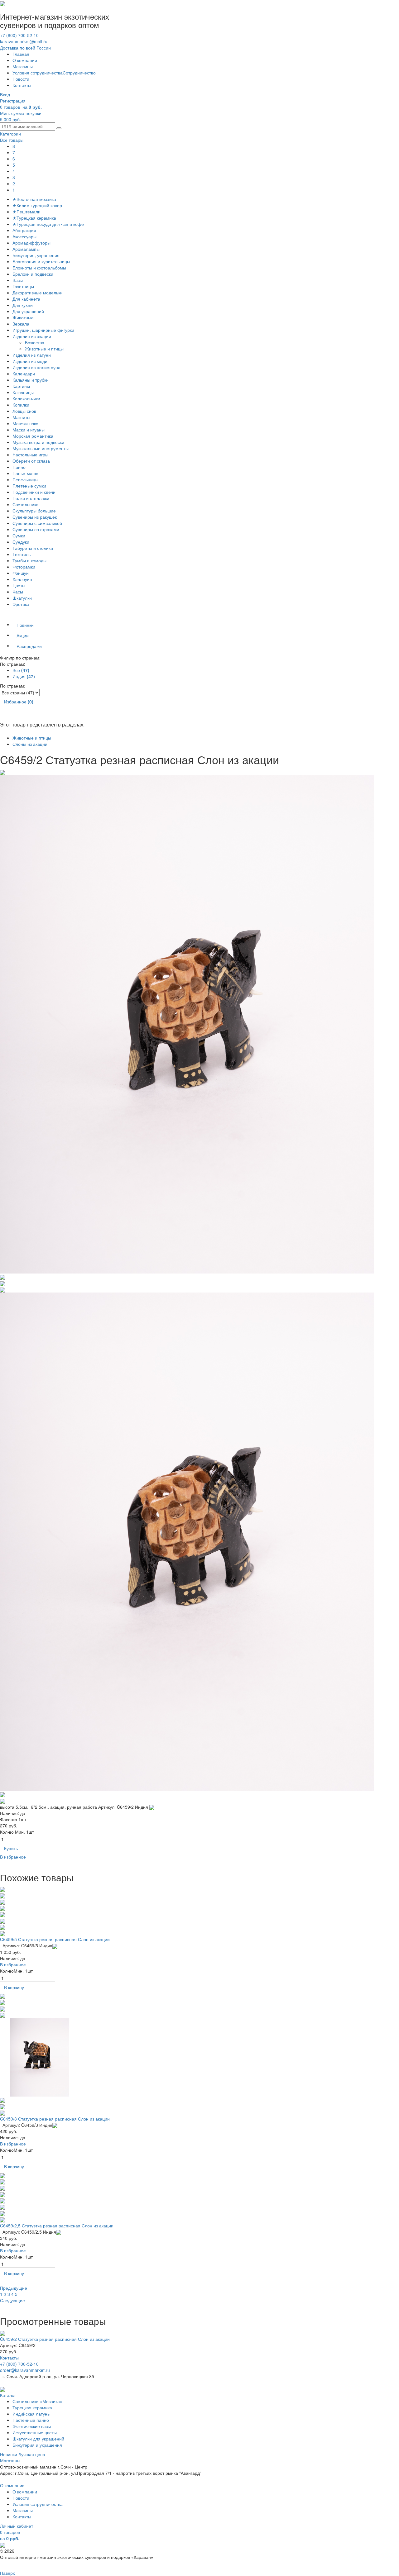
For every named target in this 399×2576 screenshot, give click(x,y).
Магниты (21, 417)
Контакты (22, 85)
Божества (35, 342)
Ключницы (23, 392)
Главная (21, 54)
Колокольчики (26, 398)
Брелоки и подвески (33, 274)
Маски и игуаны (29, 430)
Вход (5, 94)
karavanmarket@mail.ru (24, 41)
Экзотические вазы (32, 2426)
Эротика (21, 604)
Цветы (19, 585)
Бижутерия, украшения (36, 255)
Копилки (21, 405)
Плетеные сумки (29, 486)
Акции (23, 636)
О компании (25, 60)
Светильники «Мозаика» (37, 2401)
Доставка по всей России (25, 48)
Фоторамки (24, 567)
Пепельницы (25, 479)
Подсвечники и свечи (34, 492)
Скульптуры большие (34, 511)
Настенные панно (31, 2420)
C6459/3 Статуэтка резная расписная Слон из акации (55, 2119)
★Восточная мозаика (34, 199)
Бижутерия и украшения (37, 2445)
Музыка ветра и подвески (38, 442)
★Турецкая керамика (34, 218)
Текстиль (22, 554)
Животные (23, 317)
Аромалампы (26, 249)
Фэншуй (21, 573)
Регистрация (13, 101)
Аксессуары (24, 236)
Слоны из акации (30, 744)
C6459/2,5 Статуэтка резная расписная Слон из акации (57, 2226)
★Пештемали (26, 212)
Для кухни (23, 305)
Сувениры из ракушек (35, 517)
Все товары (12, 140)
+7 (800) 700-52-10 (19, 35)
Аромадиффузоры (31, 243)
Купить (11, 1848)
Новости (21, 79)
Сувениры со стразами (36, 529)
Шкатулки (22, 598)
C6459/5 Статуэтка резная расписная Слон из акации (55, 1939)
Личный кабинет (17, 2526)
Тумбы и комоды (29, 560)
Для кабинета (26, 299)
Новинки (25, 625)
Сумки (19, 536)
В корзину (14, 1987)
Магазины (23, 66)
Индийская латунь (31, 2414)
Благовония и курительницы (41, 261)
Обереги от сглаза (31, 461)
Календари (24, 374)
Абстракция (24, 230)
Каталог (8, 2395)
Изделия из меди (30, 361)
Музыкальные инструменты (41, 448)
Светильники (26, 504)
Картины (21, 386)
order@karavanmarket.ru (25, 2370)
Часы (18, 592)
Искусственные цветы (35, 2432)
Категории (10, 134)
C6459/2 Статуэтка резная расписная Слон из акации (55, 2339)
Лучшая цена (32, 2454)
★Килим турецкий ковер (37, 205)
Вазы (18, 280)
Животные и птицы (45, 349)
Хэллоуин (22, 579)
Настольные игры (30, 455)
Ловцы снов (24, 411)
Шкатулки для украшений (38, 2439)
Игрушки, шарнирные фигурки (43, 330)
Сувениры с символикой (37, 523)
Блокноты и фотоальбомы (39, 268)
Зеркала (21, 324)
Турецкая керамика (32, 2407)
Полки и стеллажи (31, 498)
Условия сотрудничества (38, 73)
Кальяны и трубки (31, 380)
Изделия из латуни (32, 355)
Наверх (7, 2573)
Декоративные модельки (38, 293)
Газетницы (23, 286)
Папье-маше (25, 473)
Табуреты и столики (33, 548)
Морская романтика (33, 436)
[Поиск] (59, 128)
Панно (19, 467)
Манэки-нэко (25, 423)
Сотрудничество (79, 73)
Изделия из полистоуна (36, 367)
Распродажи (29, 646)
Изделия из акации (32, 336)
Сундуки (21, 542)
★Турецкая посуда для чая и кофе (48, 224)
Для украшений (28, 311)
